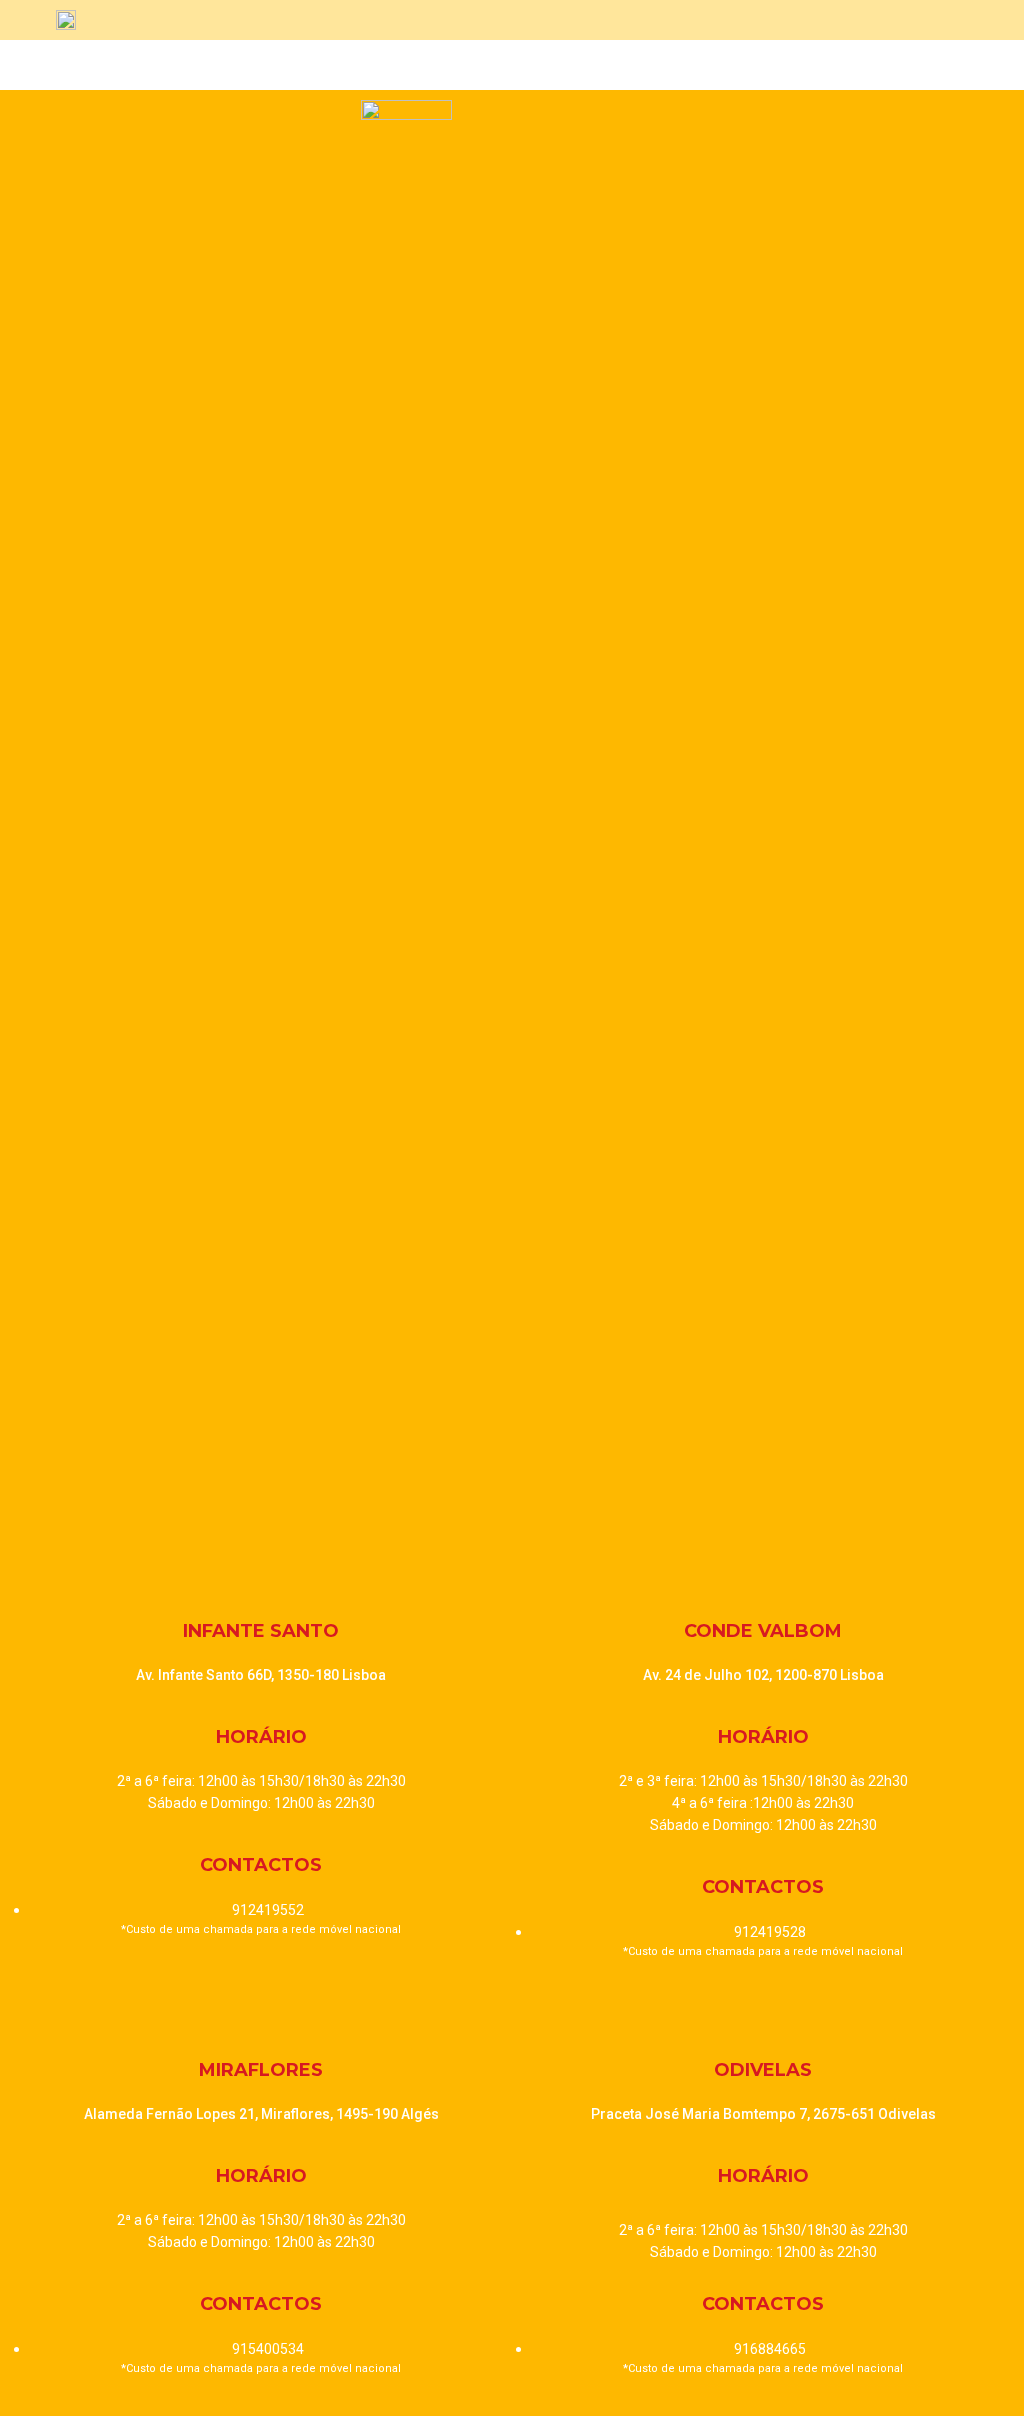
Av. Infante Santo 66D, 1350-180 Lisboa (261, 1675)
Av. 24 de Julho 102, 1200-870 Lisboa (763, 1675)
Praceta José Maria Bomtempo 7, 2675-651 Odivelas (763, 2114)
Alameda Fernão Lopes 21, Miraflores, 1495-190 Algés (261, 2114)
